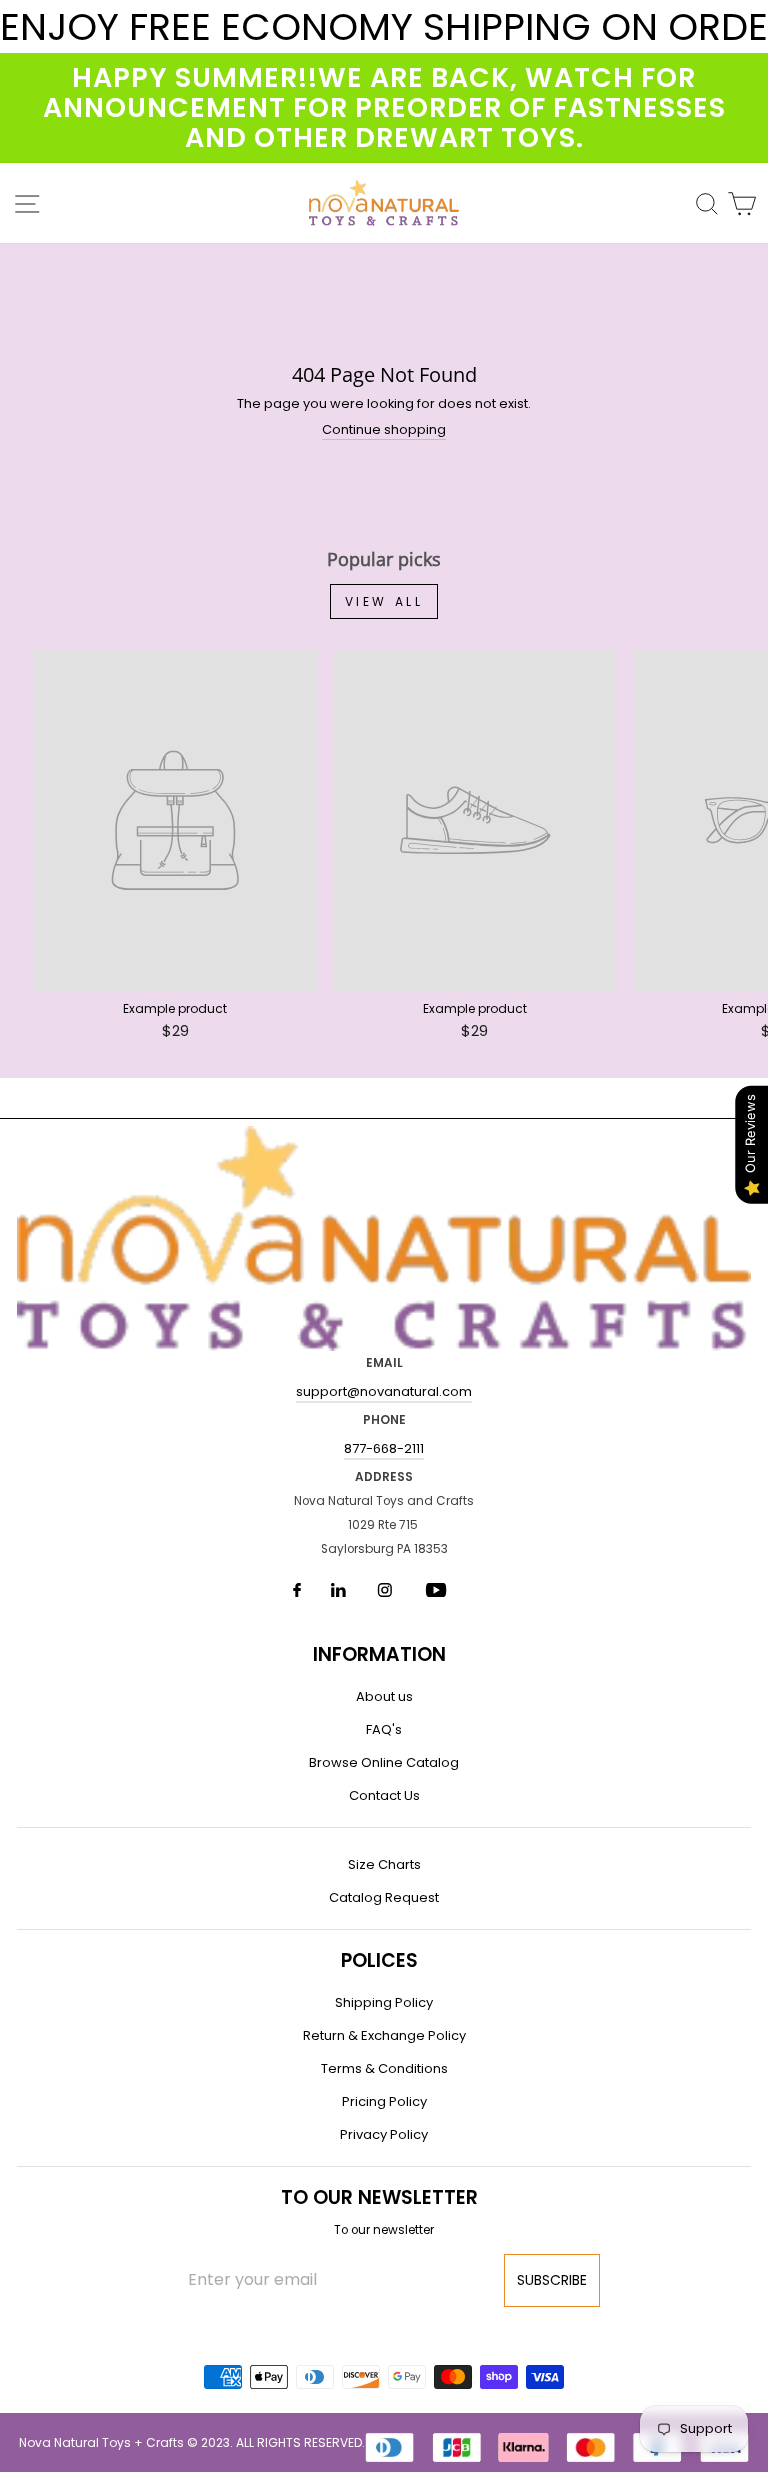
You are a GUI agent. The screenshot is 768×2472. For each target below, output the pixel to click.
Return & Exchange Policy (384, 2035)
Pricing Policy (384, 2101)
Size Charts (384, 1864)
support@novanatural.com (384, 1391)
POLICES (379, 1960)
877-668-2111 (384, 1448)
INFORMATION (379, 1654)
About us (384, 1696)
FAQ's (384, 1729)
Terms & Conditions (384, 2068)
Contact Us (384, 1795)
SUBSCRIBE (552, 2280)
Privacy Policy (384, 2134)
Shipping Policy (384, 2002)
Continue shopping (384, 430)
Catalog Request (384, 1897)
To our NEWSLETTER (379, 2197)
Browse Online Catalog (384, 1762)
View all (384, 601)
